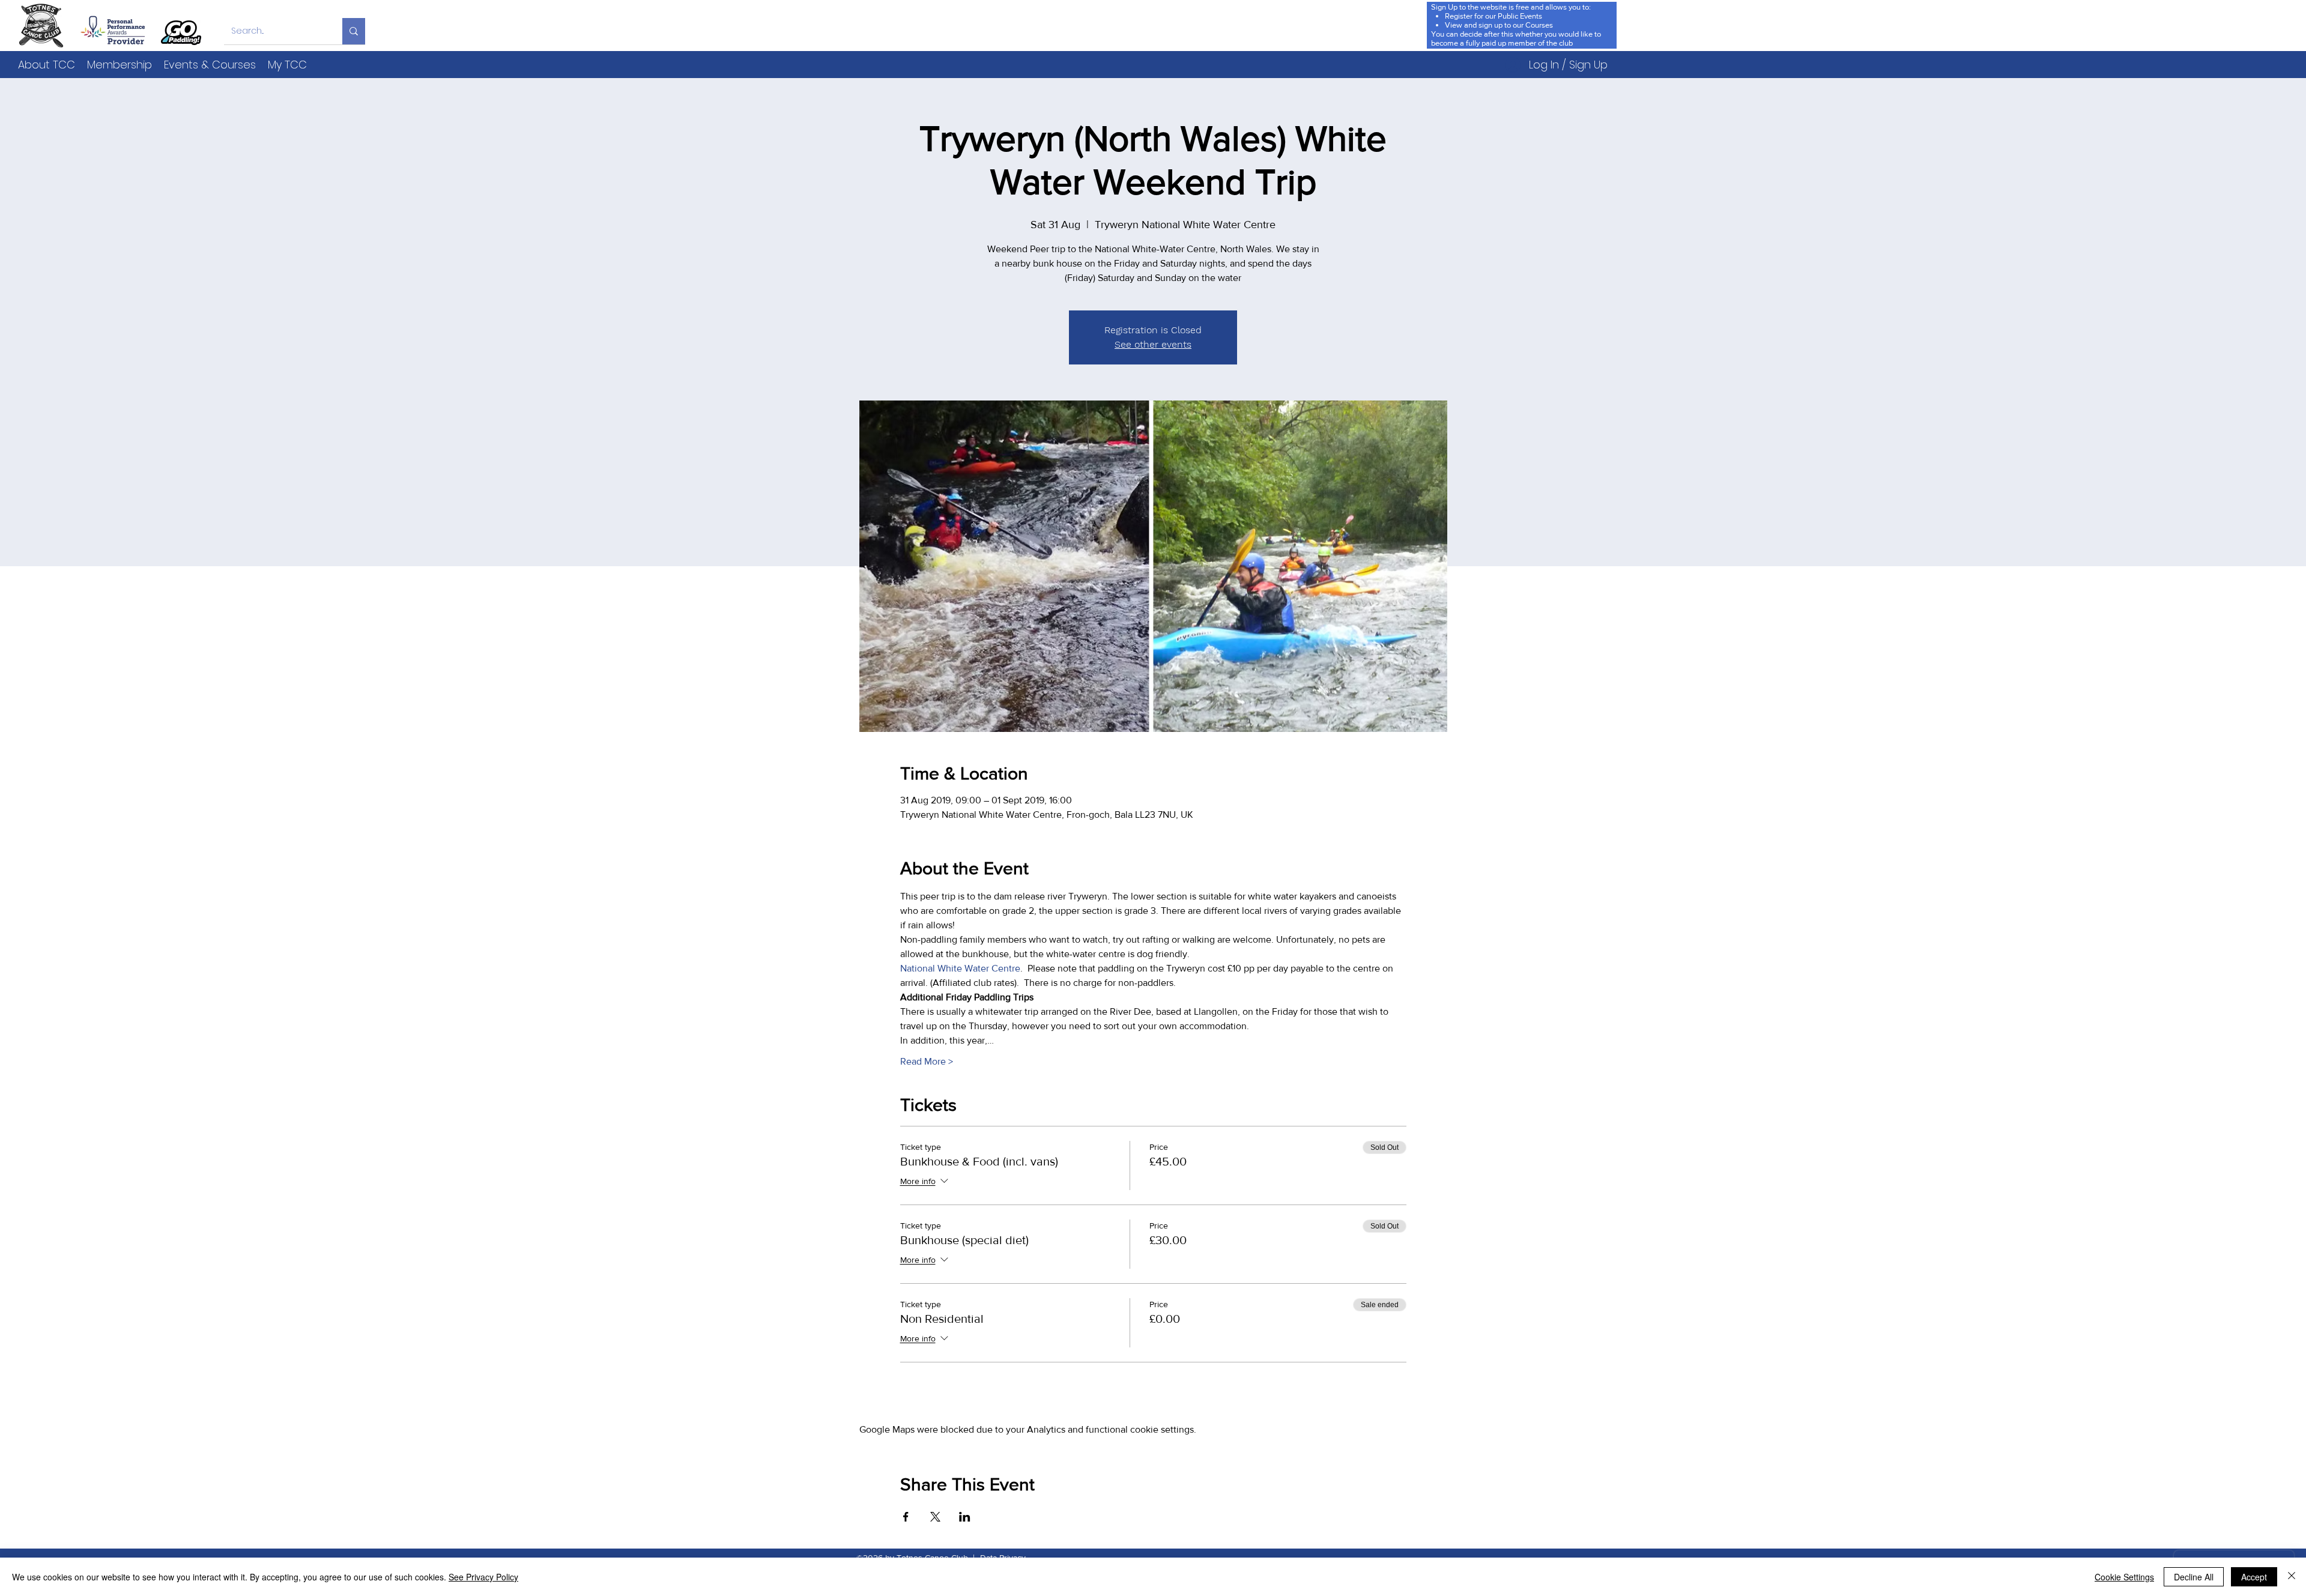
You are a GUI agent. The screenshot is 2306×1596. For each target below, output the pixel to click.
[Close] (2292, 1577)
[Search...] (354, 31)
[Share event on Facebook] (906, 1517)
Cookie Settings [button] (2124, 1577)
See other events (1153, 344)
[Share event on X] (935, 1517)
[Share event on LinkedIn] (965, 1517)
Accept (2254, 1577)
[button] (47, 65)
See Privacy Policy (483, 1577)
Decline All (2194, 1577)
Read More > (927, 1061)
